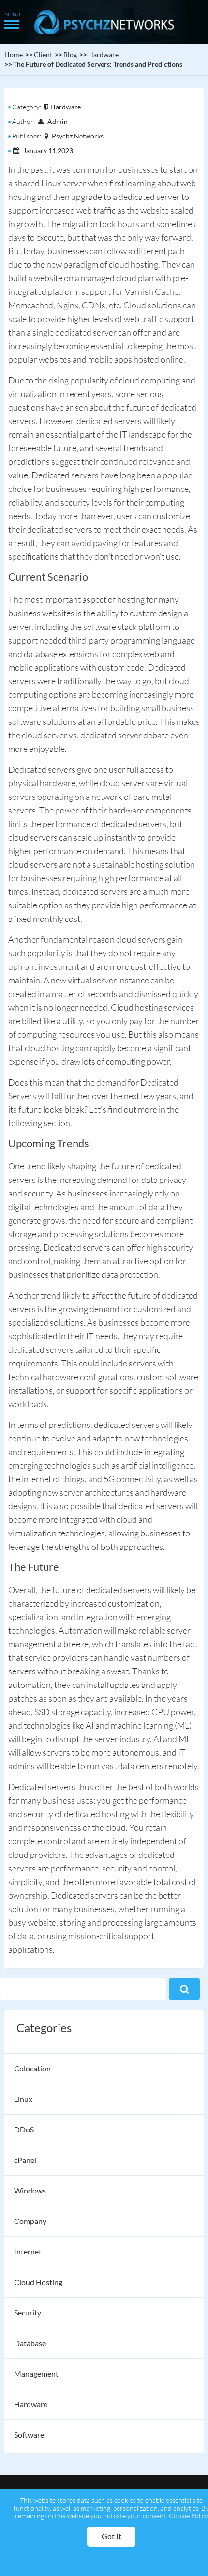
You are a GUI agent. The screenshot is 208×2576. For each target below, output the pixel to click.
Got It (111, 2536)
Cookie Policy (188, 2516)
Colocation (32, 2068)
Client (43, 54)
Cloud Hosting (38, 2282)
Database (30, 2343)
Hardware (103, 54)
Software (29, 2434)
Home (14, 54)
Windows (30, 2190)
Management (36, 2373)
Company (30, 2221)
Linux (23, 2099)
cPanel (25, 2160)
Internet (28, 2251)
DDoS (24, 2129)
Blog (70, 54)
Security (28, 2312)
